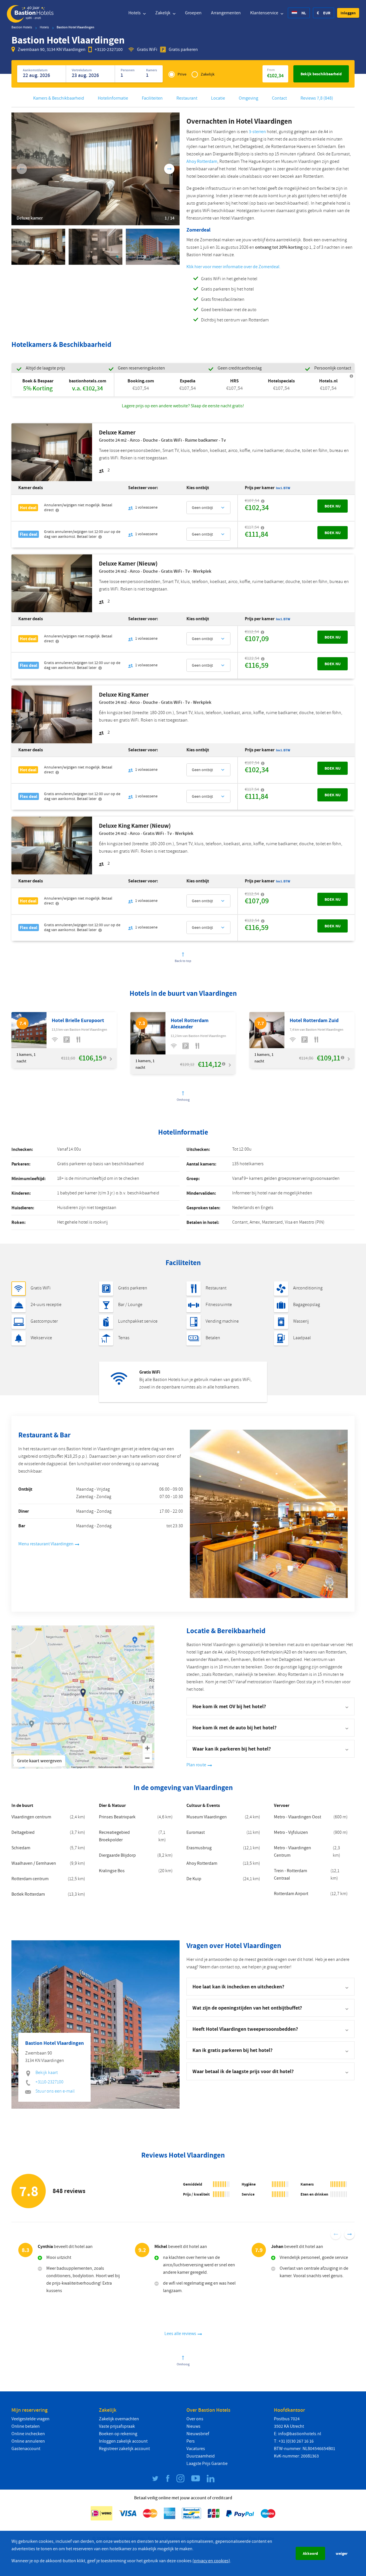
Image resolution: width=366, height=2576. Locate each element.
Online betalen (26, 2426)
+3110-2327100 (109, 50)
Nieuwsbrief (198, 2434)
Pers (191, 2441)
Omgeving (248, 98)
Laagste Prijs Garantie (207, 2464)
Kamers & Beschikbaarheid (59, 98)
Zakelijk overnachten (119, 2419)
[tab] (270, 1987)
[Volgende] (169, 169)
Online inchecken (28, 2434)
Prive (182, 74)
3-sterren (257, 132)
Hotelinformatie (113, 98)
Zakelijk (163, 13)
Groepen (193, 13)
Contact (279, 98)
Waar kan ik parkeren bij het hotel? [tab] (232, 1749)
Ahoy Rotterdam (202, 161)
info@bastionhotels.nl (300, 2434)
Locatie (218, 98)
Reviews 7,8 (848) (317, 98)
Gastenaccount (26, 2449)
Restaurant (187, 98)
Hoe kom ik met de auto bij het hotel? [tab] (234, 1727)
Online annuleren (28, 2441)
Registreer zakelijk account (124, 2449)
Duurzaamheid (201, 2456)
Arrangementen (226, 13)
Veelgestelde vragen (30, 2419)
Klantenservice (265, 13)
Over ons (195, 2419)
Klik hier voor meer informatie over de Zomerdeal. (233, 267)
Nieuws (193, 2426)
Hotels (135, 13)
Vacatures (196, 2449)
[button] (348, 13)
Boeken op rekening (118, 2434)
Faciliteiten (152, 98)
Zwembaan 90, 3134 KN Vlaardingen (52, 50)
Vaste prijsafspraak (117, 2426)
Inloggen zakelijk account (123, 2441)
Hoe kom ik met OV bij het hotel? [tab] (229, 1706)
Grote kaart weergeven (39, 1761)
